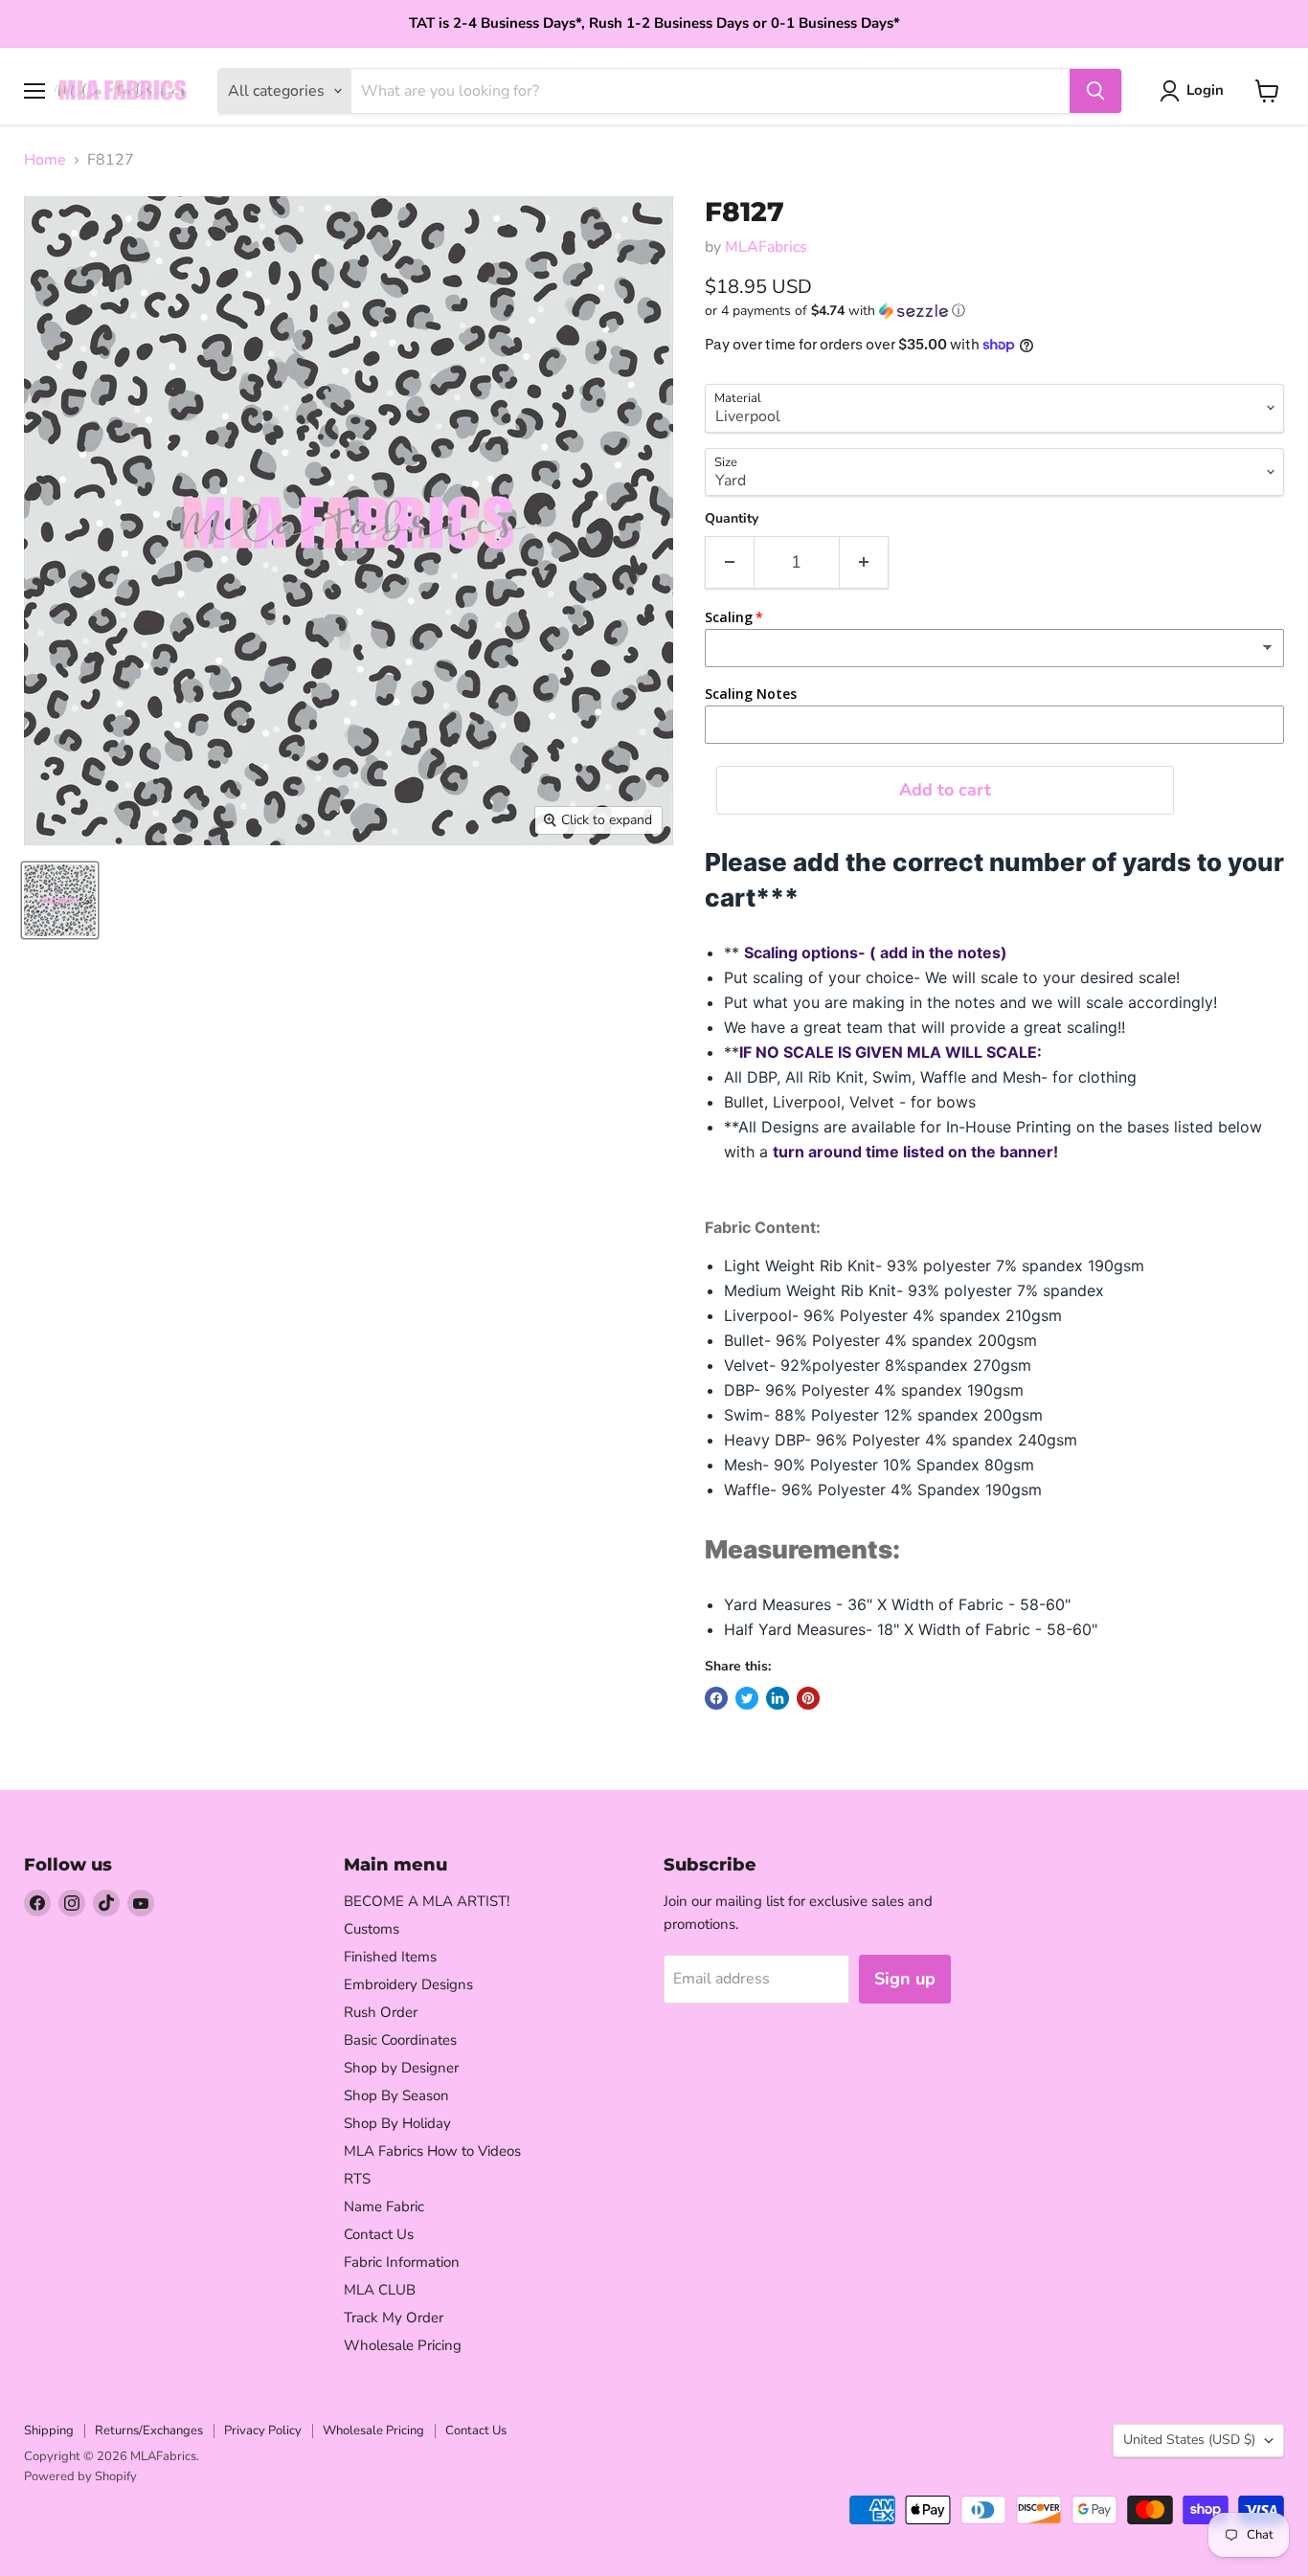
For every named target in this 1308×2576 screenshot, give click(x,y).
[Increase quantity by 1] (864, 562)
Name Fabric (384, 2206)
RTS (357, 2179)
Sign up (905, 1979)
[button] (994, 311)
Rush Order (381, 2012)
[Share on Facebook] (716, 1698)
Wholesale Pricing (403, 2345)
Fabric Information (402, 2262)
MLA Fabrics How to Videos (432, 2151)
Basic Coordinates (400, 2040)
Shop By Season (396, 2095)
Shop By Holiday (397, 2123)
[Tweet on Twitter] (747, 1698)
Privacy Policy (263, 2430)
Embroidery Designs (408, 1984)
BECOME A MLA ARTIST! (427, 1901)
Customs (372, 1929)
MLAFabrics (766, 247)
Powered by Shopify (80, 2476)
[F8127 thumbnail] (60, 900)
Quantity (732, 519)
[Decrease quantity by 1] (729, 562)
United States (1189, 2440)
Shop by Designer (401, 2068)
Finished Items (390, 1957)
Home (45, 160)
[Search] (1095, 91)
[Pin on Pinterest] (808, 1698)
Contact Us (379, 2234)
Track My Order (394, 2318)
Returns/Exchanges (149, 2430)
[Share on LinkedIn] (778, 1698)
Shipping (49, 2430)
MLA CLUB (380, 2290)
